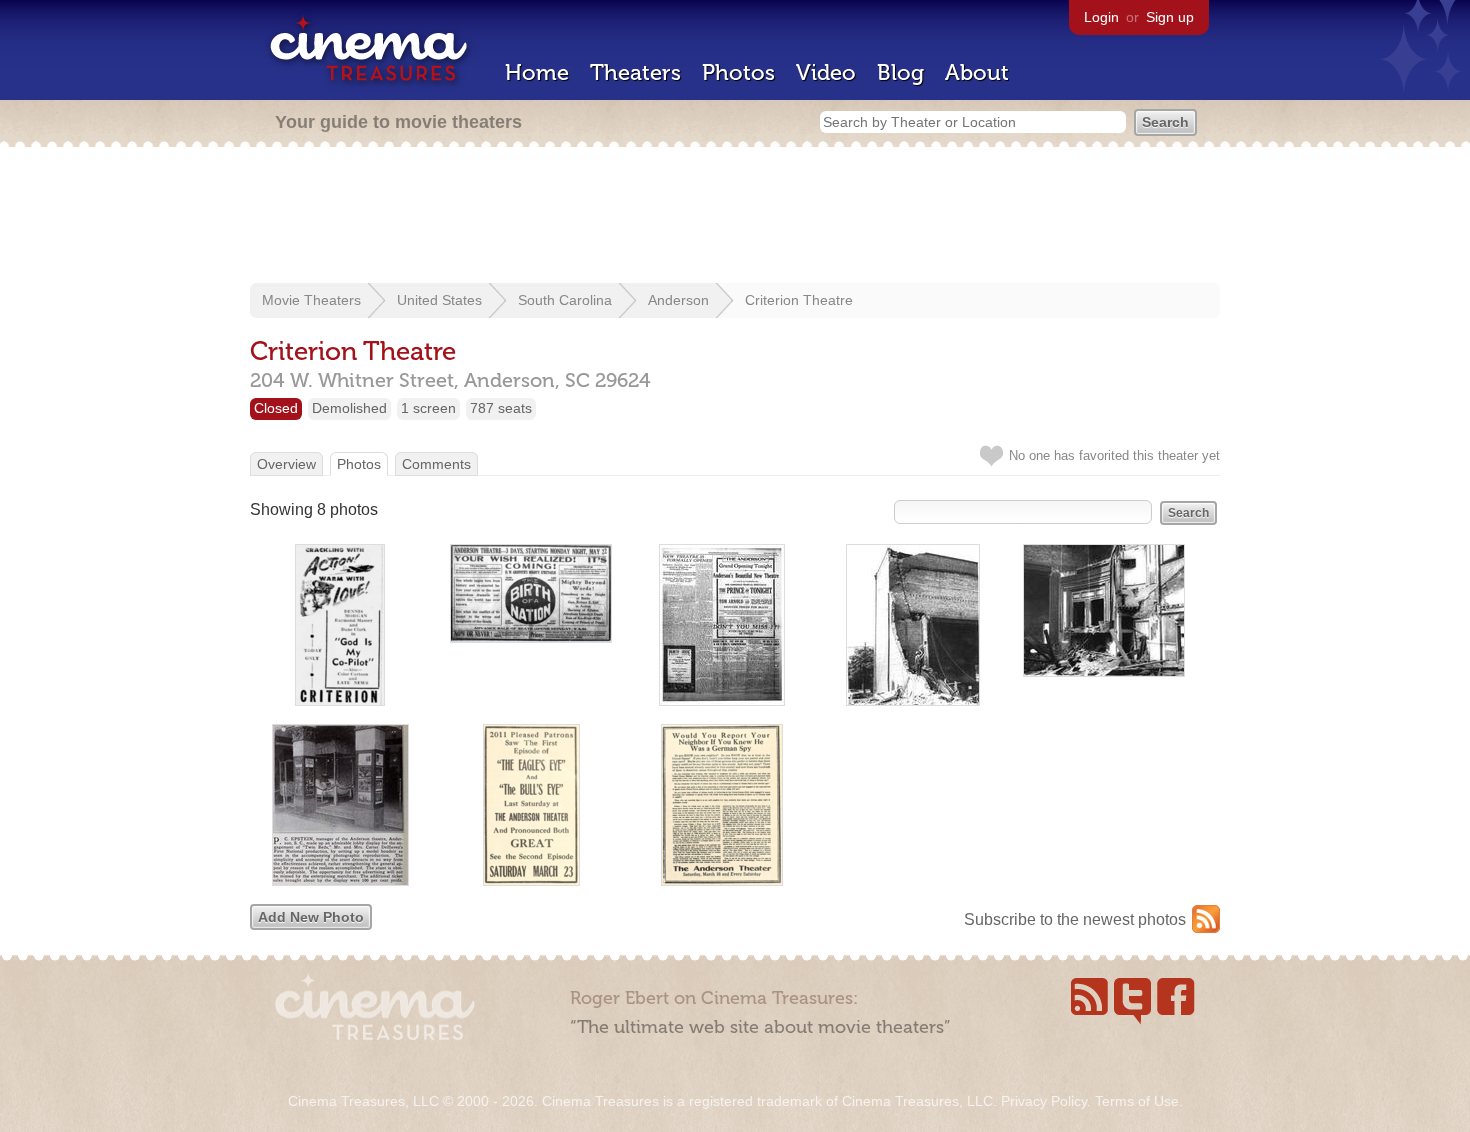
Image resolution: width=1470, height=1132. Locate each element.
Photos (738, 72)
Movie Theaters (311, 300)
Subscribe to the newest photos (1075, 919)
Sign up (1170, 17)
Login (1101, 17)
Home (537, 72)
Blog (900, 72)
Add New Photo (311, 917)
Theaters (635, 72)
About (977, 72)
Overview (286, 464)
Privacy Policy (1044, 1101)
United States (439, 300)
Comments (436, 464)
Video (826, 72)
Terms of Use (1137, 1101)
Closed (276, 408)
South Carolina (565, 300)
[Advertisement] (735, 217)
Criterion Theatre (799, 300)
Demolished (349, 408)
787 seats (501, 408)
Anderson (678, 300)
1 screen (428, 408)
